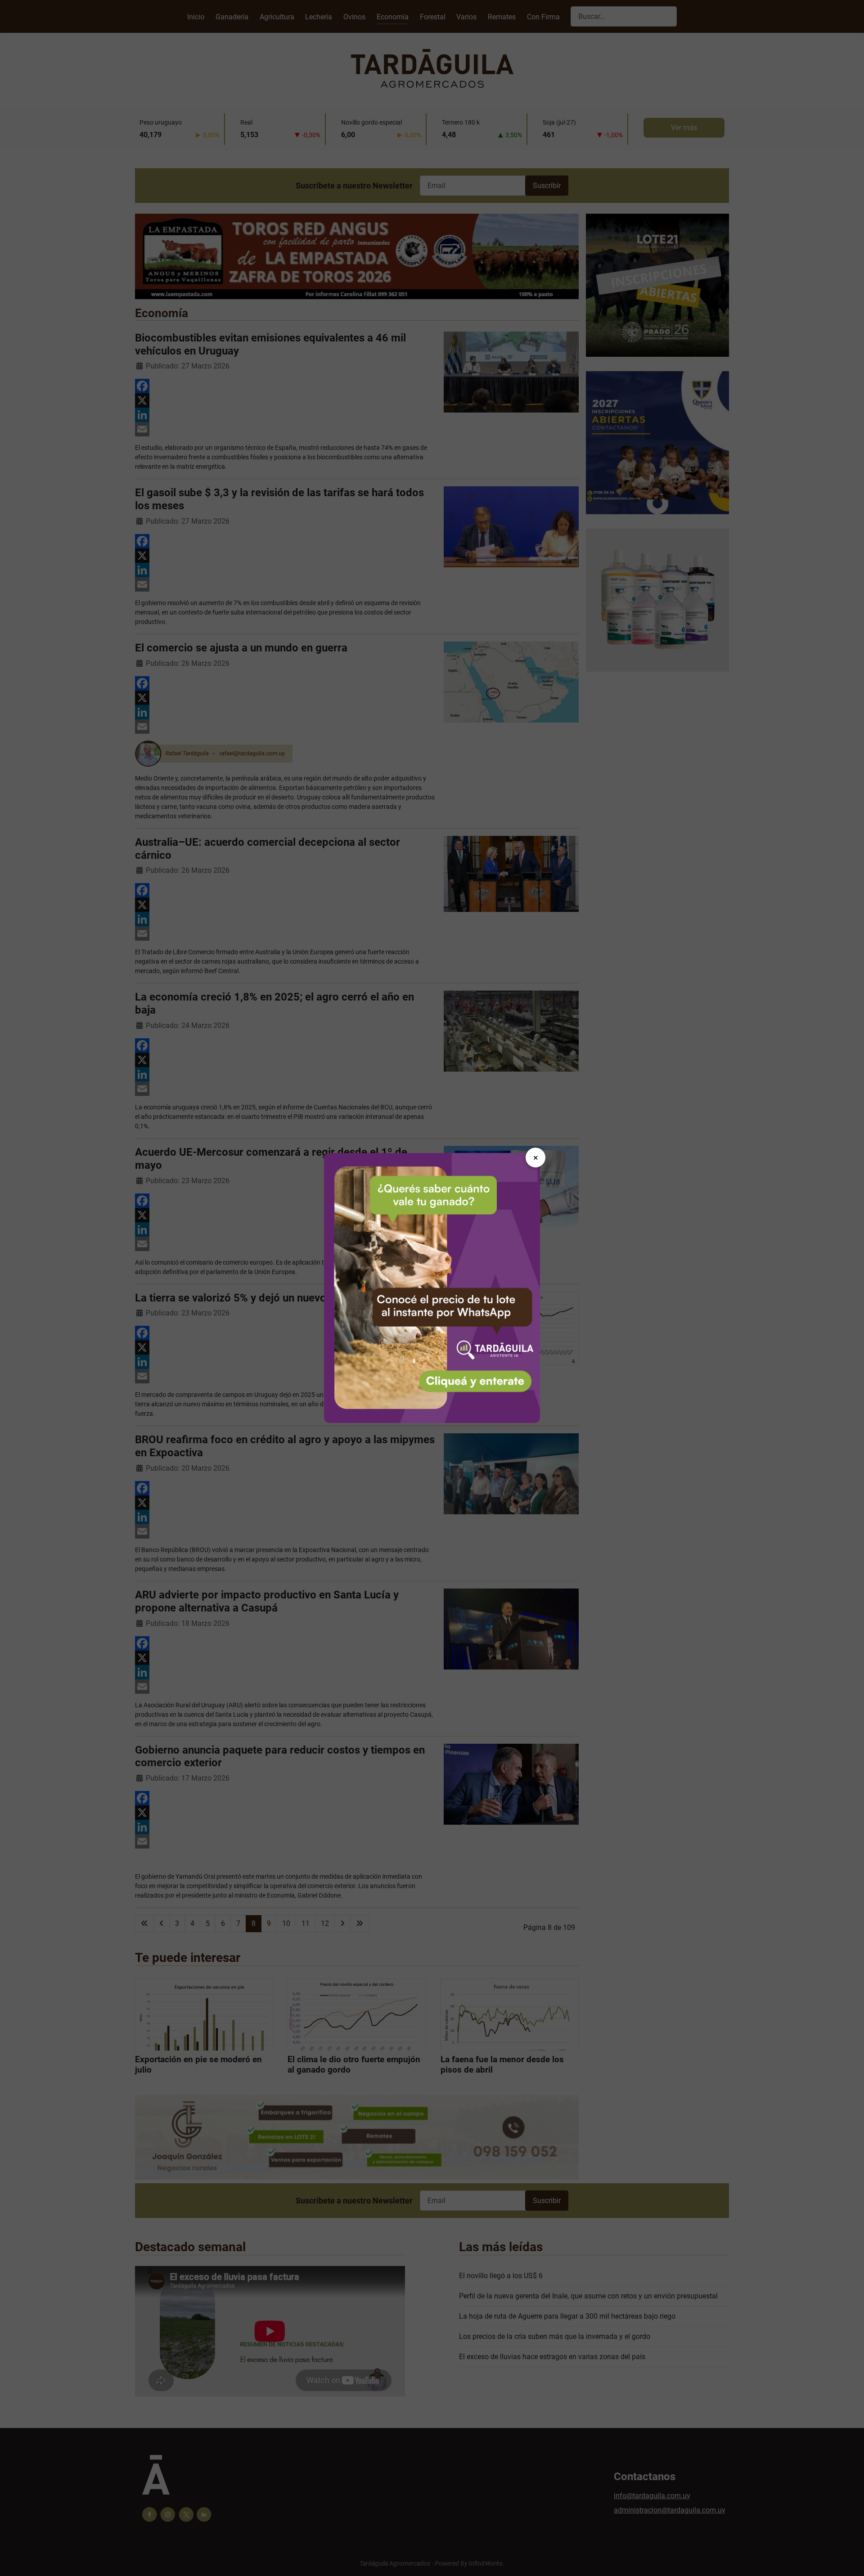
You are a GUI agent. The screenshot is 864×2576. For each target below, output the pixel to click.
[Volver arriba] (848, 2559)
